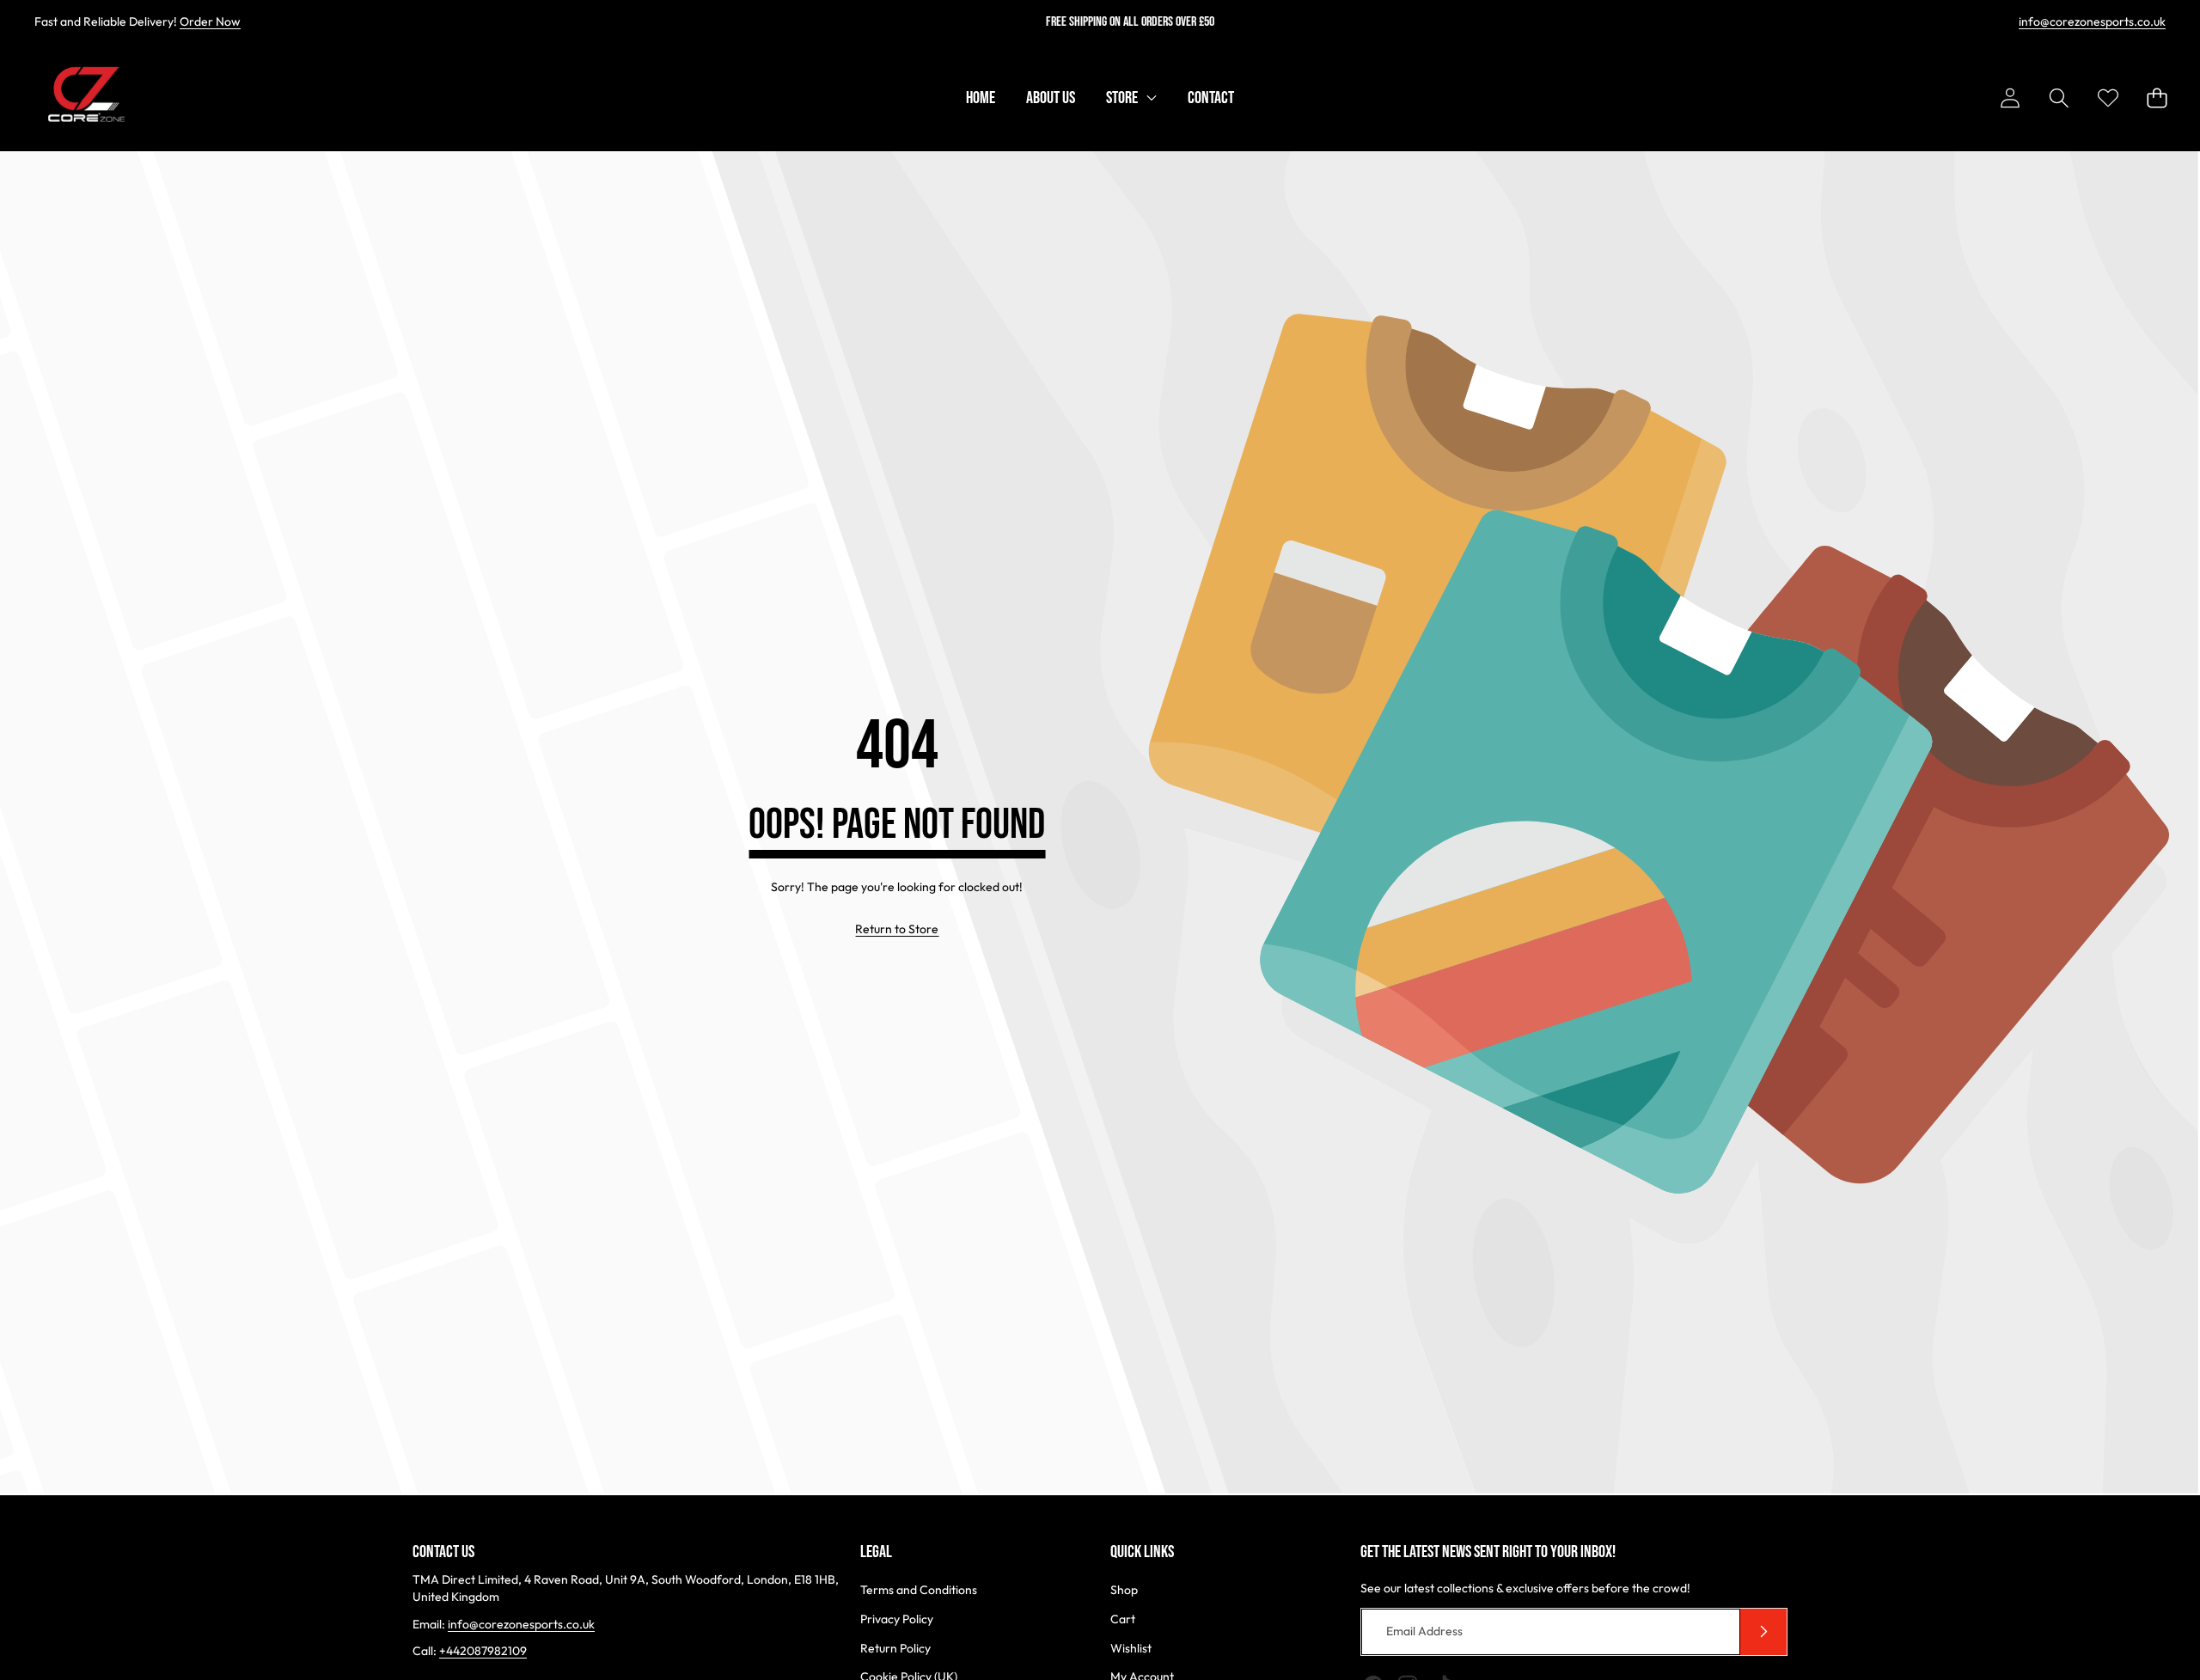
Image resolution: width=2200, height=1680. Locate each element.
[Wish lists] (2108, 98)
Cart (1123, 1619)
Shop (1124, 1590)
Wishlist (1131, 1648)
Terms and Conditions (919, 1590)
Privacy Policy (897, 1619)
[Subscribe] (1763, 1632)
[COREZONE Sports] (84, 98)
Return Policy (895, 1648)
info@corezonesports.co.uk (2092, 21)
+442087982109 (483, 1651)
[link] (897, 930)
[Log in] (2010, 98)
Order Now (210, 21)
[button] (2059, 98)
